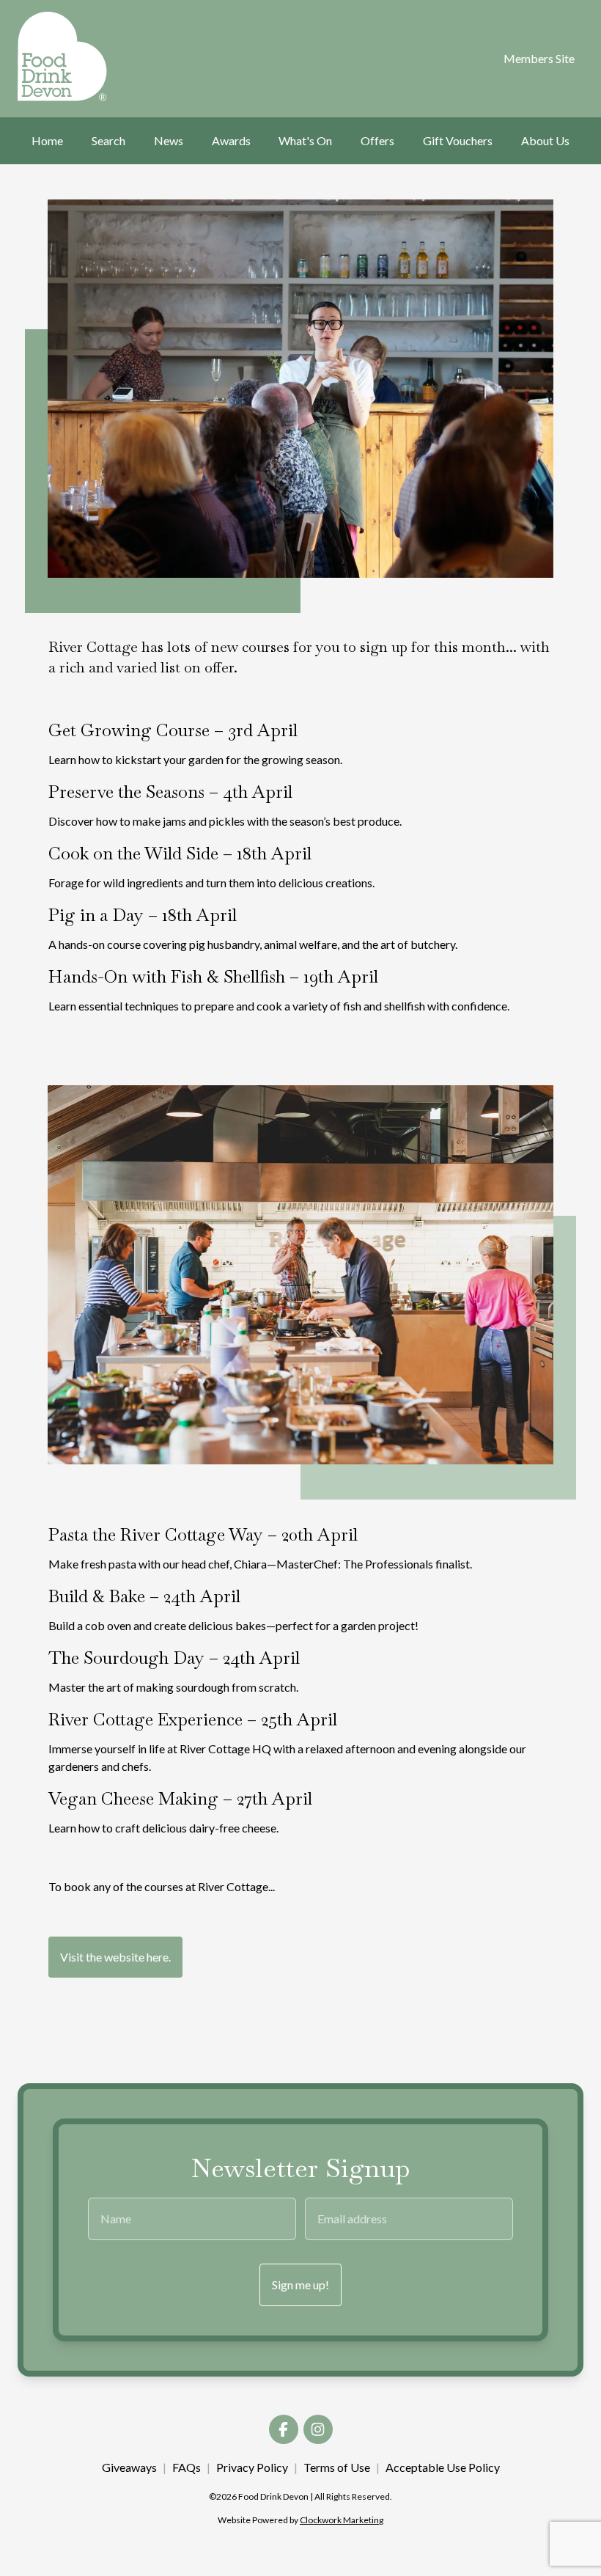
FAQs (187, 2467)
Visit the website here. (115, 1957)
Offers (377, 140)
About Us (545, 140)
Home (47, 140)
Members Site (539, 58)
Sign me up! (300, 2285)
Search (108, 140)
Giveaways (129, 2467)
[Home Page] (57, 56)
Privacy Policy (252, 2467)
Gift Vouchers (458, 140)
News (169, 140)
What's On (305, 140)
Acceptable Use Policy (443, 2467)
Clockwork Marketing (342, 2520)
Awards (231, 140)
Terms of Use (337, 2467)
